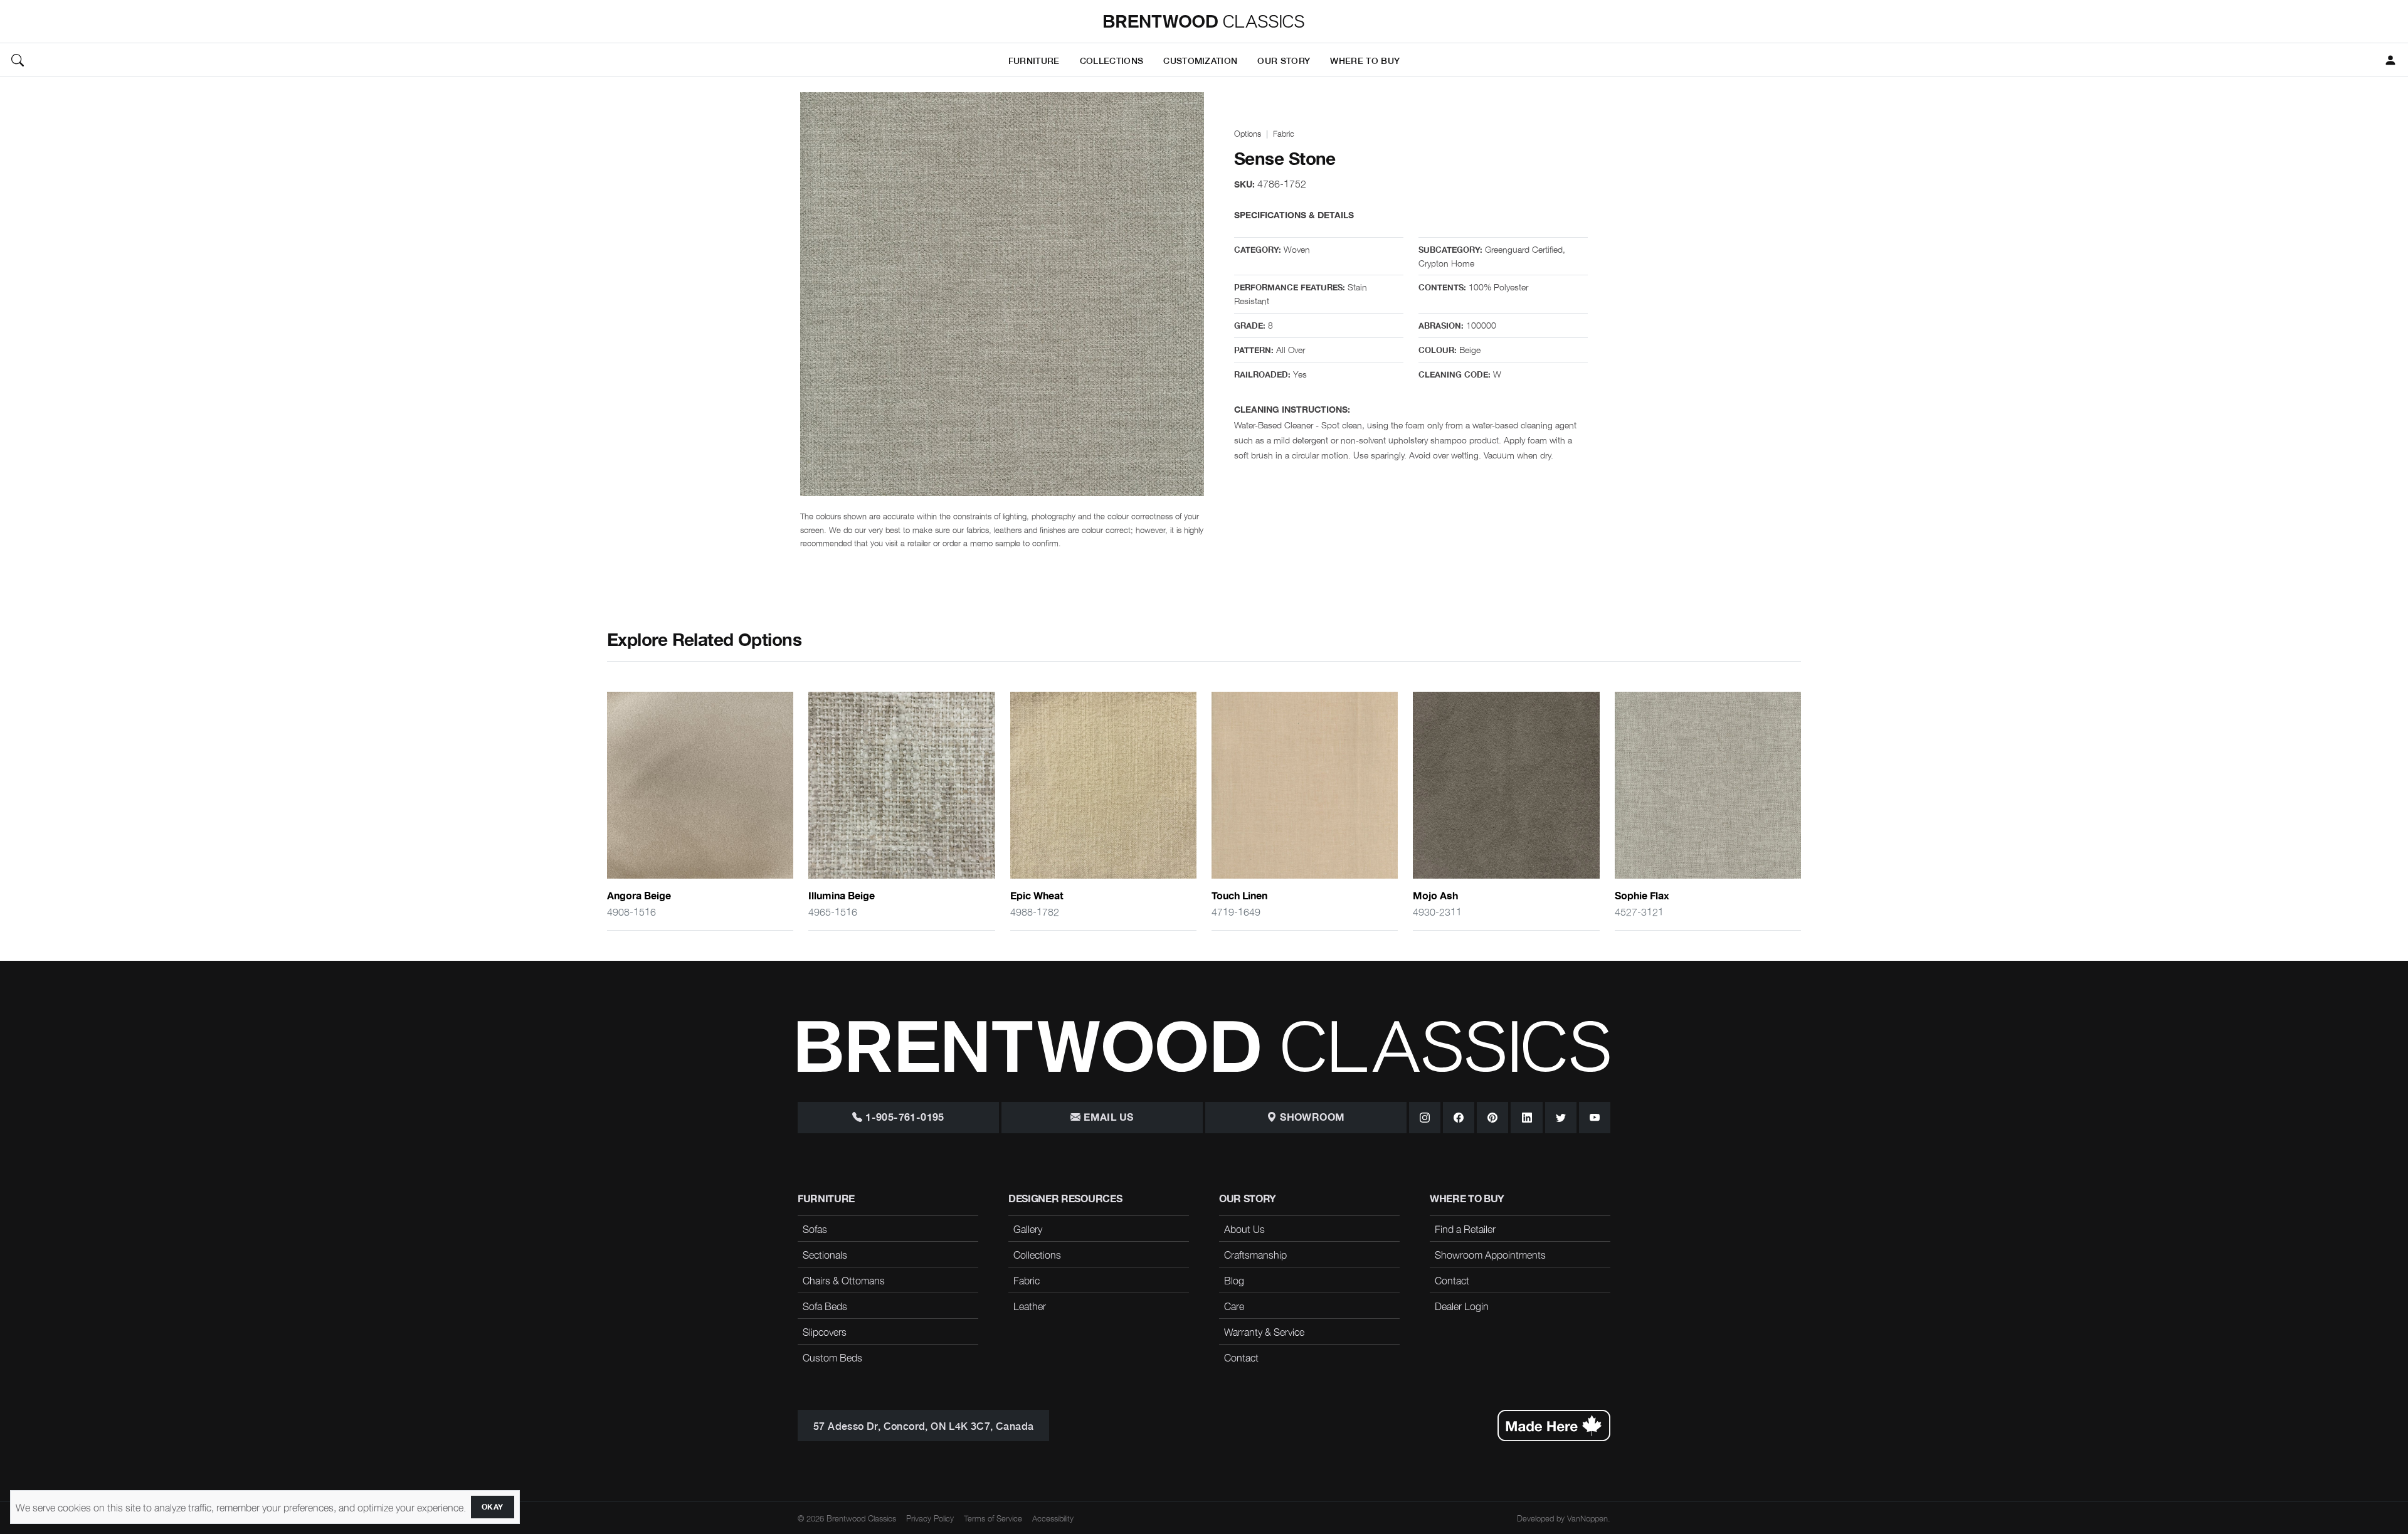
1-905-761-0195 (904, 1118)
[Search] (18, 60)
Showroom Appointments (1490, 1254)
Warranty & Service (1264, 1331)
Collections (1037, 1254)
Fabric (1284, 133)
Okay (493, 1507)
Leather (1030, 1306)
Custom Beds (832, 1357)
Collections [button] (1112, 60)
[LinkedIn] (1526, 1118)
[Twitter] (1561, 1118)
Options (1248, 133)
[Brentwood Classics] (1204, 21)
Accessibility (1053, 1518)
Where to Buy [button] (1365, 60)
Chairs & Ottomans (844, 1280)
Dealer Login (1462, 1306)
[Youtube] (1595, 1118)
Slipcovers (825, 1331)
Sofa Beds (825, 1306)
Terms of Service (993, 1518)
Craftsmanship (1255, 1254)
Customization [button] (1200, 60)
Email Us (1107, 1118)
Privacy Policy (930, 1518)
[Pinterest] (1492, 1118)
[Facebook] (1459, 1118)
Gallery (1028, 1229)
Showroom (1311, 1118)
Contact (1241, 1357)
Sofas (815, 1229)
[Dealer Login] (2390, 60)
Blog (1234, 1280)
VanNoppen (1587, 1518)
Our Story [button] (1284, 60)
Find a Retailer (1465, 1229)
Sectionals (825, 1254)
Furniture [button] (1034, 60)
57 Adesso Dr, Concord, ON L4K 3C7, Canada (923, 1426)
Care (1234, 1306)
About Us (1244, 1229)
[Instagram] (1425, 1118)
